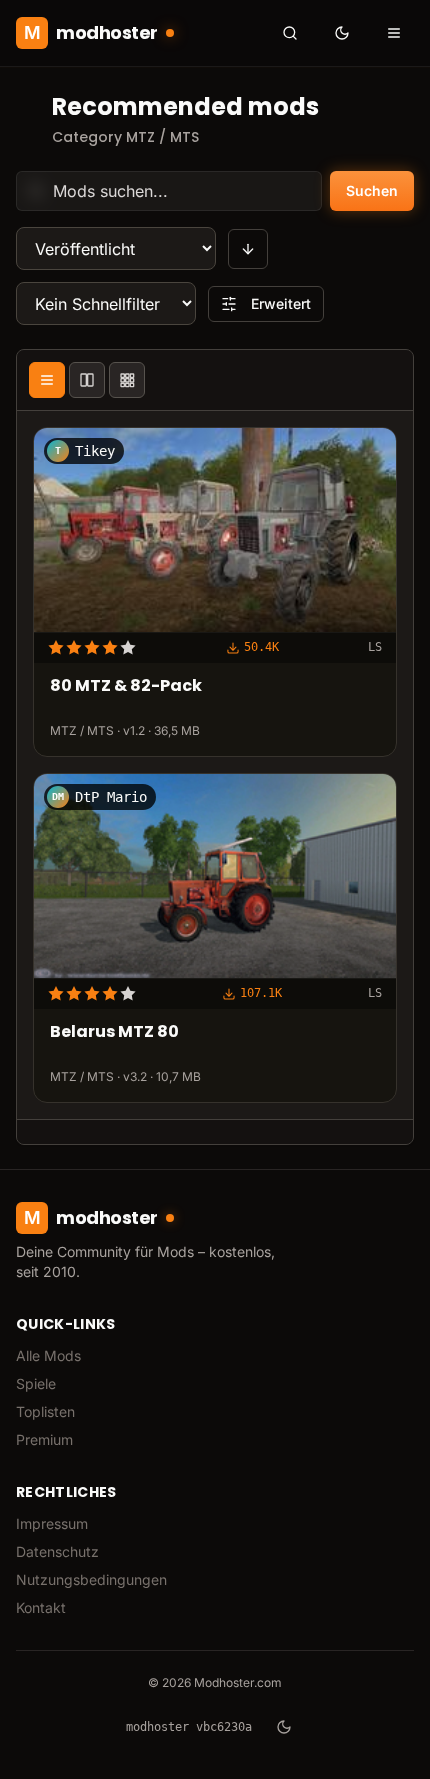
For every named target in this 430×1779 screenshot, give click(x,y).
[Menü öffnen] (394, 33)
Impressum (52, 1523)
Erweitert (281, 303)
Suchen (372, 190)
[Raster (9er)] (127, 380)
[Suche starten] (290, 33)
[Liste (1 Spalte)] (47, 380)
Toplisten (45, 1411)
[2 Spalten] (87, 380)
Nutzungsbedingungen (91, 1579)
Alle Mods (48, 1355)
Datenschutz (57, 1551)
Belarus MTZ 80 (114, 1033)
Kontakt (41, 1607)
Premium (44, 1439)
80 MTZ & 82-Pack (126, 687)
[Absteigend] (248, 249)
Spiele (36, 1383)
